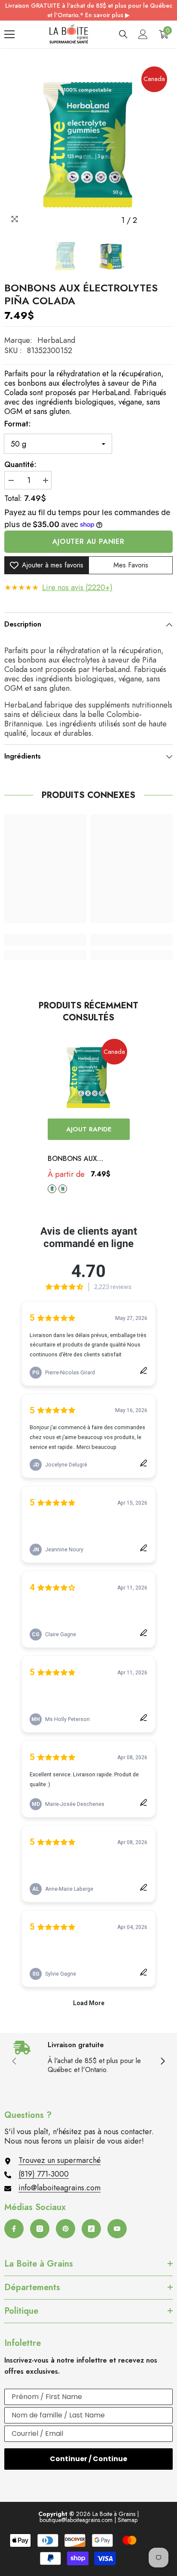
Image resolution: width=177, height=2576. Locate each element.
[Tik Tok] (91, 2229)
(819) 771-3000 (44, 2174)
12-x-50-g (63, 1189)
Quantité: (20, 465)
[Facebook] (14, 2229)
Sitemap (128, 2520)
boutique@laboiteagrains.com (76, 2520)
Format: (18, 424)
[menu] (9, 34)
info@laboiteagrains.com (60, 2188)
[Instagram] (40, 2229)
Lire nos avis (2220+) (77, 588)
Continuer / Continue (88, 2459)
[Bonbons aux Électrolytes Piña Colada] (89, 1078)
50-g (52, 1189)
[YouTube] (117, 2229)
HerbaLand (56, 340)
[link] (45, 940)
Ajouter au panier (88, 541)
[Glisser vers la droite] (162, 2062)
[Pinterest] (66, 2229)
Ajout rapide (89, 1129)
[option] (88, 145)
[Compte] (143, 34)
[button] (148, 220)
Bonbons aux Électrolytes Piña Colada (81, 1159)
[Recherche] (123, 34)
